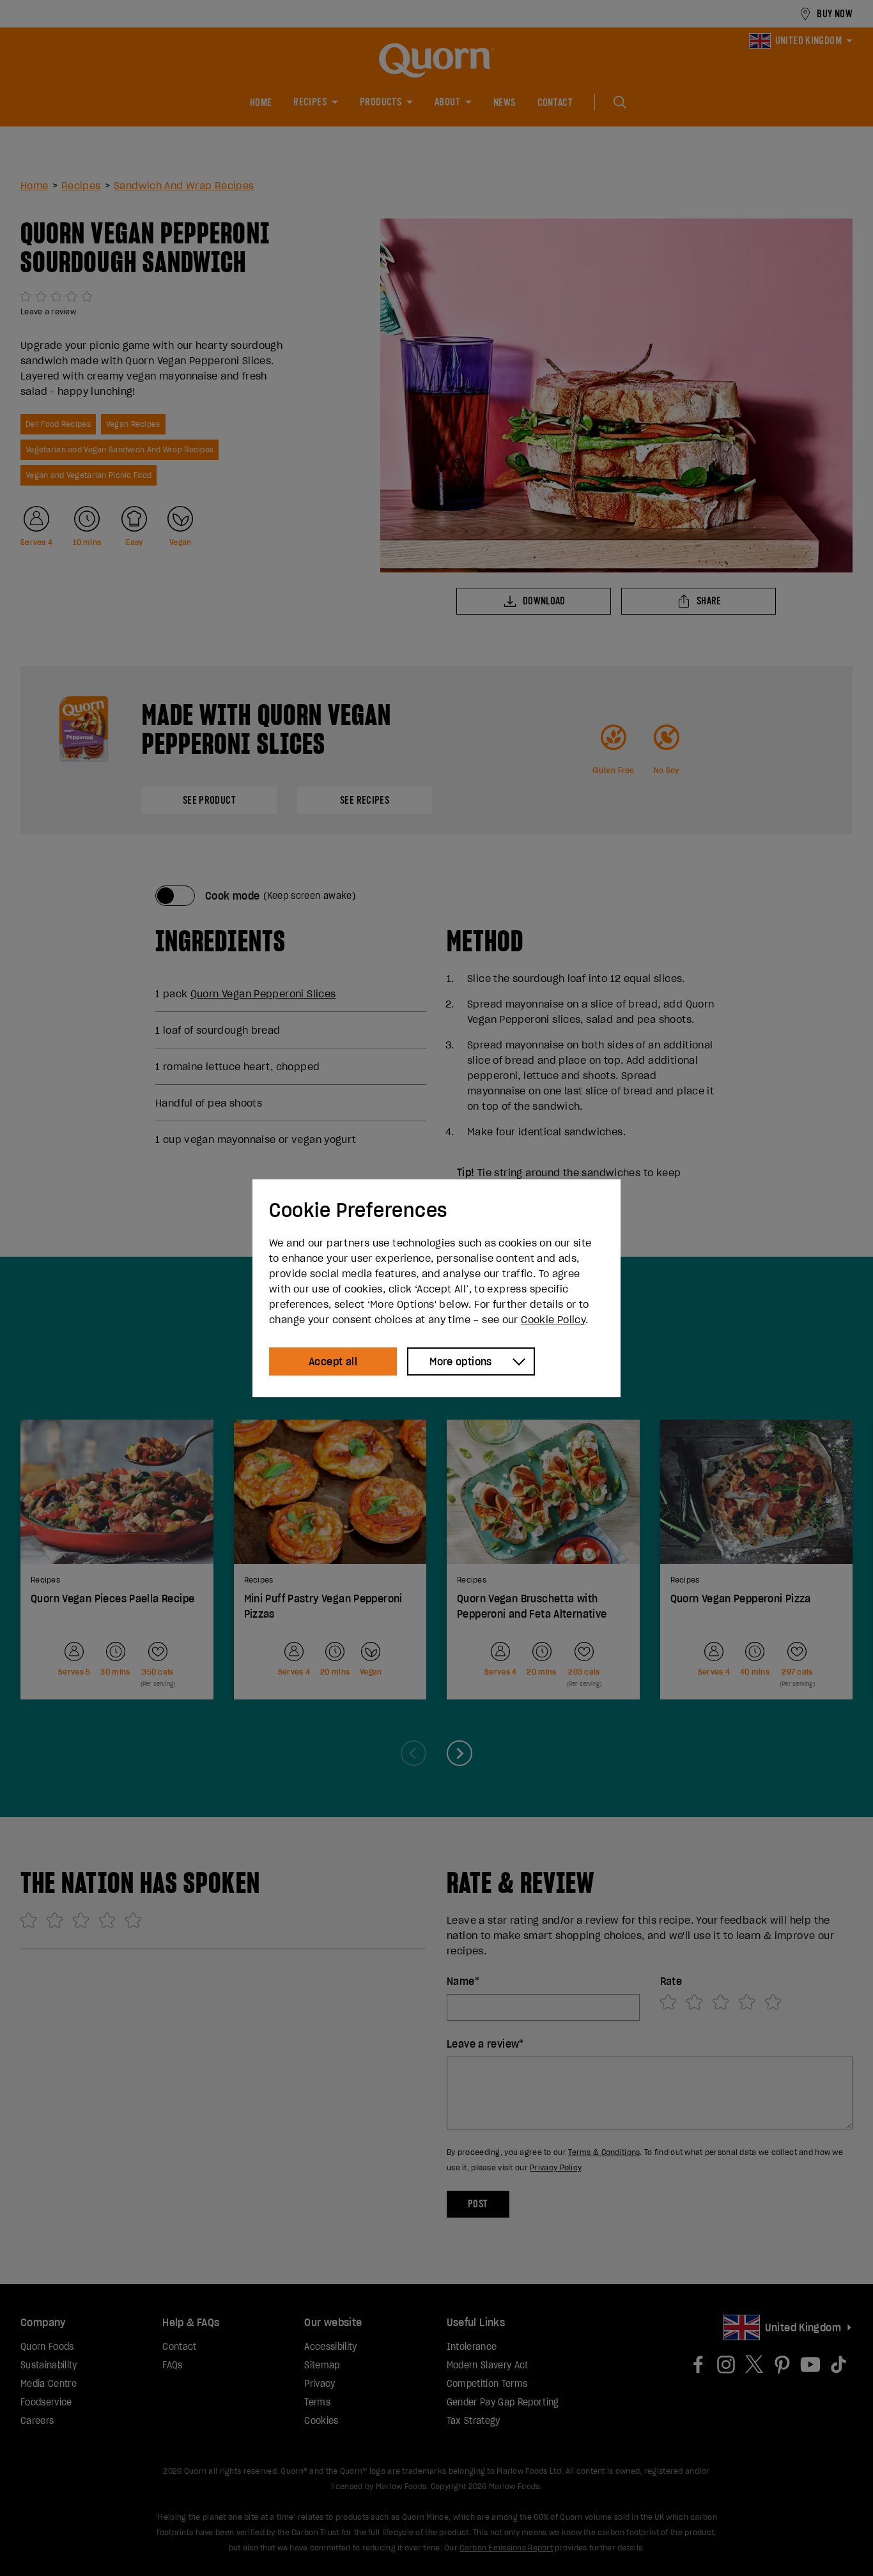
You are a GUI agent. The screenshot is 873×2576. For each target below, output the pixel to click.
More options (461, 1361)
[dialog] (436, 1288)
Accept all (333, 1361)
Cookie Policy (553, 1319)
